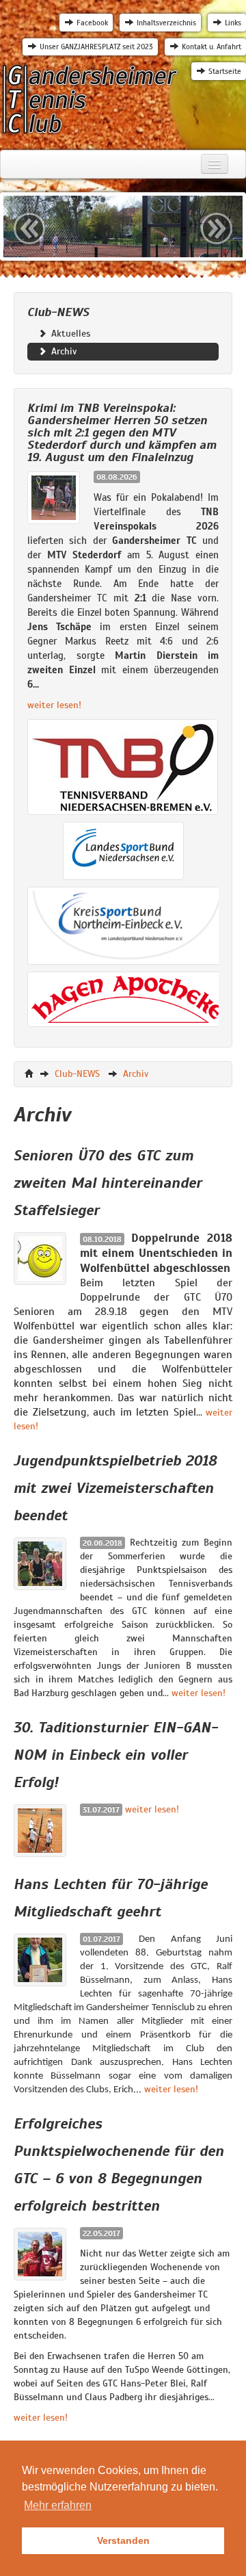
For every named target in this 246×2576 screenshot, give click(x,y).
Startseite (225, 71)
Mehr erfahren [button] (58, 2505)
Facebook (92, 23)
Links (233, 23)
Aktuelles (69, 334)
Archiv (63, 351)
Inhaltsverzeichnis (166, 23)
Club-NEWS (77, 1074)
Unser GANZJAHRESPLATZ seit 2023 (96, 47)
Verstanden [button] (123, 2540)
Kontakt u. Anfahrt (211, 47)
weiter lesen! (54, 705)
